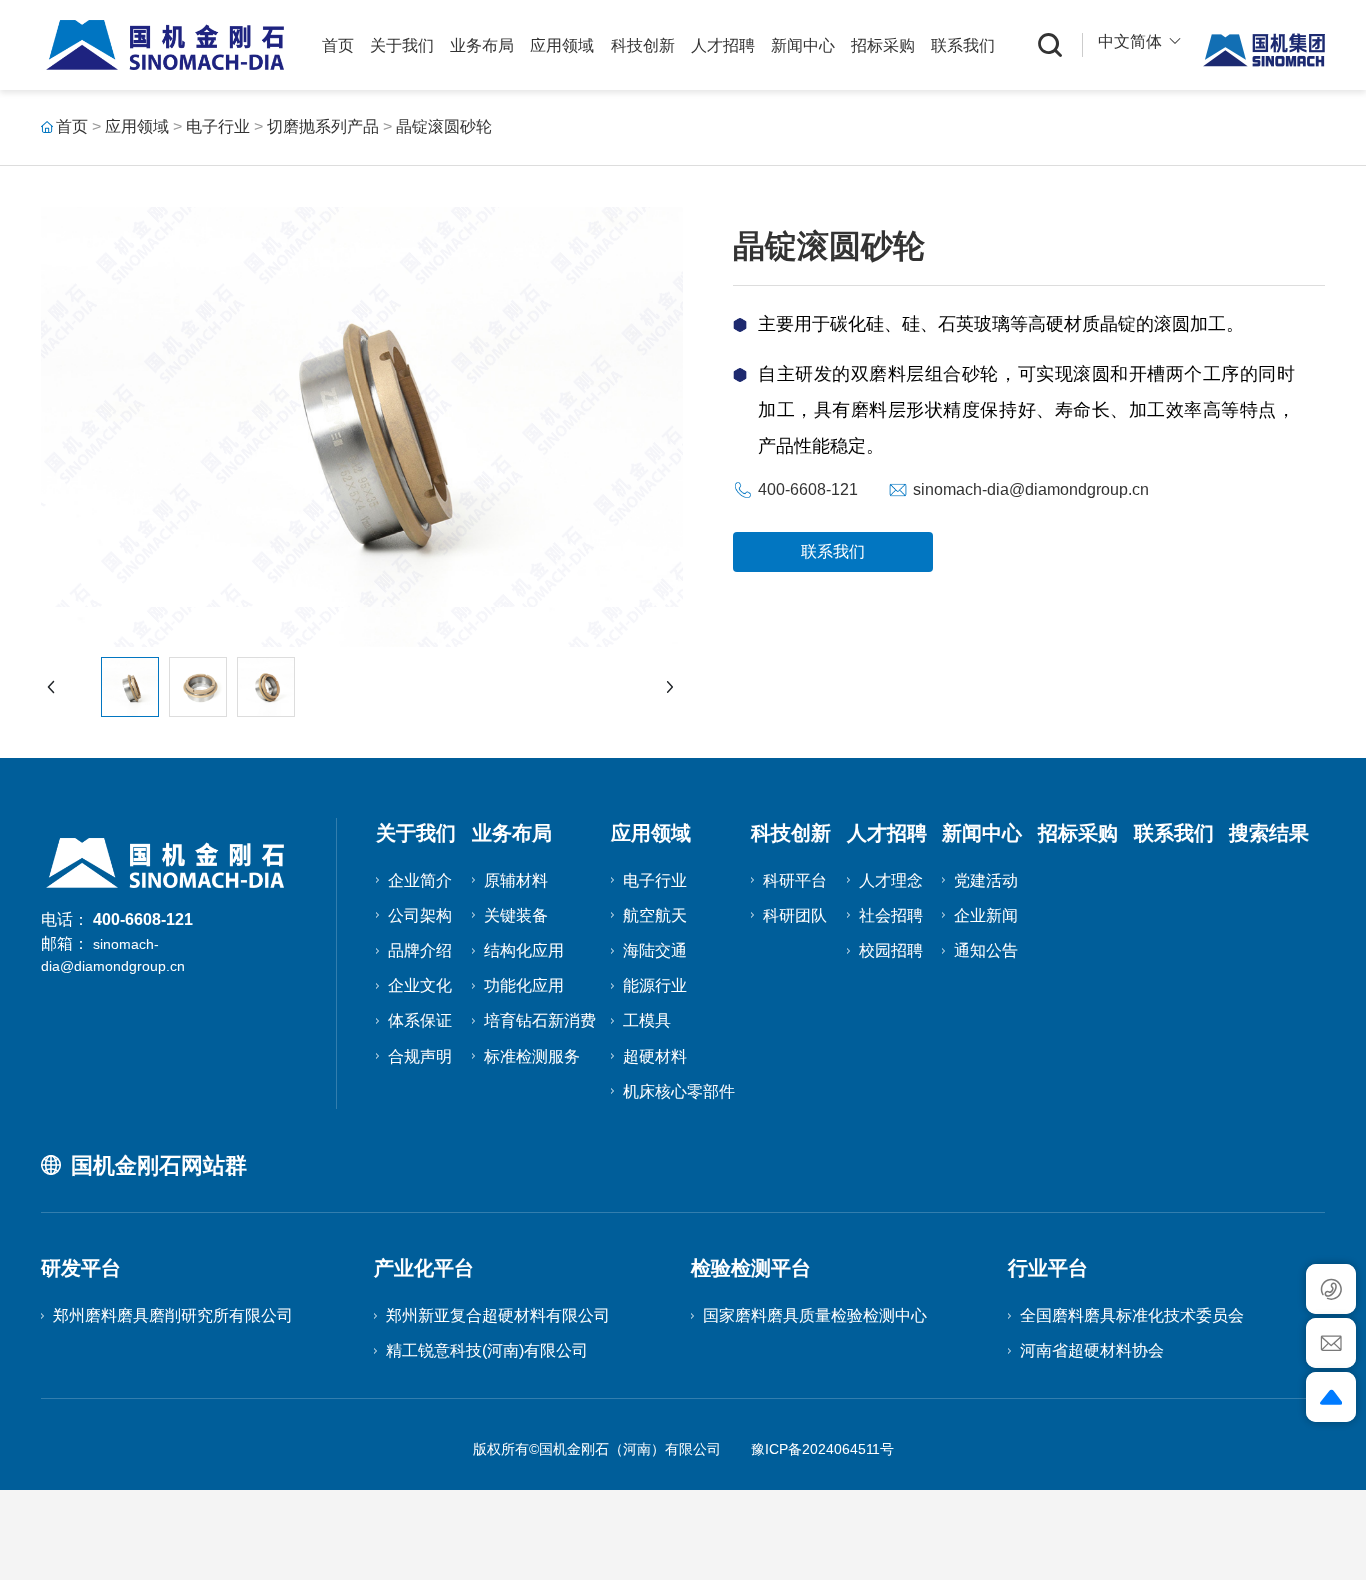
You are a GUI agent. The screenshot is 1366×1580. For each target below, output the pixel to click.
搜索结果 (1269, 833)
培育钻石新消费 (540, 1020)
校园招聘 (891, 950)
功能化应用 (524, 985)
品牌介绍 (420, 950)
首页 (338, 45)
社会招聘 (891, 915)
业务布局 (482, 45)
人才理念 (891, 880)
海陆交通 (655, 950)
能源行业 (655, 985)
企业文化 (420, 985)
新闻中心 (803, 45)
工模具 (647, 1020)
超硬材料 (655, 1056)
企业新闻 (986, 915)
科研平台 (795, 880)
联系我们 (963, 45)
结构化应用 (524, 950)
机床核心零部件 (679, 1091)
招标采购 (883, 45)
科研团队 (795, 915)
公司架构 (420, 915)
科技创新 (643, 45)
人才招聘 (723, 45)
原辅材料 (516, 880)
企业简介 (420, 880)
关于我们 (402, 45)
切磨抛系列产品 (323, 126)
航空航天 (655, 915)
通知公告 (986, 950)
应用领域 (562, 45)
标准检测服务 (532, 1056)
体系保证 (420, 1020)
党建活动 (986, 880)
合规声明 (420, 1056)
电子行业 (218, 126)
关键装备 (516, 915)
